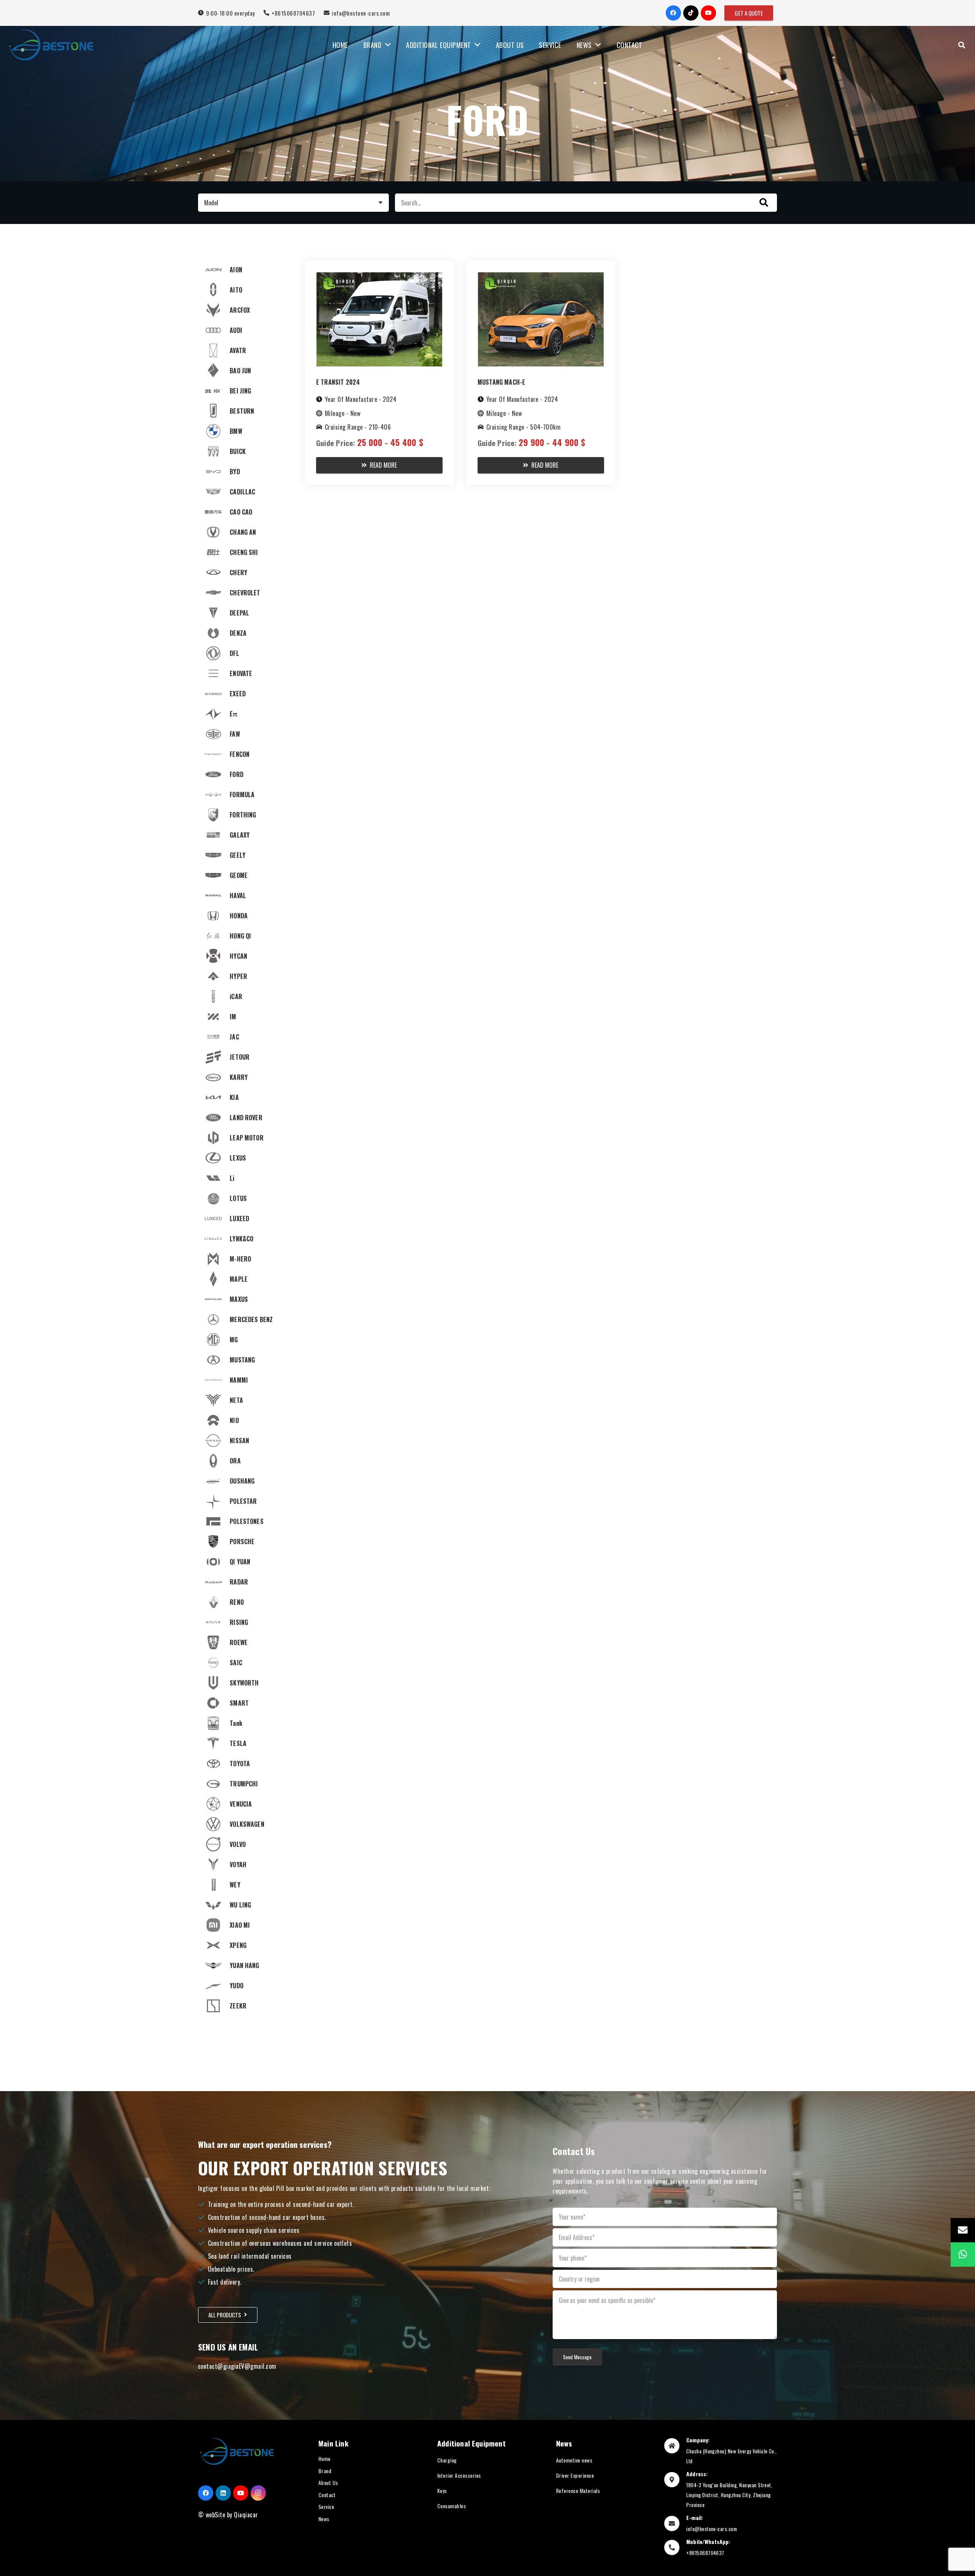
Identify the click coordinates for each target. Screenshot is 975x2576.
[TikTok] (691, 13)
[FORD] (245, 774)
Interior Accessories (459, 2475)
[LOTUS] (245, 1198)
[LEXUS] (245, 1158)
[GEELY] (245, 855)
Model (211, 203)
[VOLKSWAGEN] (245, 1824)
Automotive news (574, 2460)
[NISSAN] (245, 1441)
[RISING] (245, 1622)
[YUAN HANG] (245, 1965)
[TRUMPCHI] (245, 1784)
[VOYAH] (245, 1864)
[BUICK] (245, 451)
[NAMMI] (245, 1380)
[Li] (245, 1178)
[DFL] (245, 653)
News (324, 2519)
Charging (447, 2460)
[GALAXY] (245, 835)
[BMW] (245, 431)
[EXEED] (245, 694)
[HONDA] (245, 916)
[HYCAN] (245, 956)
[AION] (245, 270)
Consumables (452, 2506)
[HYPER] (245, 976)
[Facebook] (673, 13)
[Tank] (245, 1723)
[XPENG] (245, 1945)
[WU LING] (245, 1905)
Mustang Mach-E (501, 382)
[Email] (963, 2230)
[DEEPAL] (245, 613)
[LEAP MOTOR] (245, 1138)
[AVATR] (245, 350)
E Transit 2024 (338, 382)
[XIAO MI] (245, 1925)
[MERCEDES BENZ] (245, 1319)
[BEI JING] (245, 391)
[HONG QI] (245, 936)
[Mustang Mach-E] (541, 277)
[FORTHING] (245, 815)
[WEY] (245, 1885)
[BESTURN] (245, 411)
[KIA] (245, 1097)
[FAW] (245, 734)
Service (326, 2506)
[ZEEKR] (245, 2006)
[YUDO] (245, 1986)
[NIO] (245, 1420)
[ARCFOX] (245, 310)
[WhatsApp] (963, 2255)
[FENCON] (245, 754)
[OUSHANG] (245, 1481)
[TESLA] (245, 1743)
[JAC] (245, 1037)
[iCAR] (245, 996)
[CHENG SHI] (245, 552)
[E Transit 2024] (379, 277)
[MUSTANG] (245, 1360)
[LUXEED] (245, 1218)
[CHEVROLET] (245, 593)
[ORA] (245, 1461)
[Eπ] (245, 714)
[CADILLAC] (245, 492)
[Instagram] (258, 2493)
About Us (328, 2482)
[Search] (962, 45)
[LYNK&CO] (245, 1239)
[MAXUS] (245, 1299)
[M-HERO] (245, 1259)
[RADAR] (245, 1582)
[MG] (245, 1340)
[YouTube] (708, 13)
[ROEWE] (245, 1642)
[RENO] (245, 1602)
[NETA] (245, 1400)
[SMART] (245, 1703)
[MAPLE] (245, 1279)
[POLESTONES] (245, 1521)
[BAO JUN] (245, 371)
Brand (325, 2471)
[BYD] (245, 472)
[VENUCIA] (245, 1804)
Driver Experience (575, 2475)
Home (324, 2458)
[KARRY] (245, 1077)
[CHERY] (245, 572)
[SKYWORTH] (245, 1683)
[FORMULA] (245, 795)
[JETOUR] (245, 1057)
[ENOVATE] (245, 673)
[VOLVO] (245, 1844)
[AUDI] (245, 330)
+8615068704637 (705, 2553)
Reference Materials (578, 2490)
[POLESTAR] (245, 1501)
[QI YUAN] (245, 1562)
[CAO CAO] (245, 512)
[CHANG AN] (245, 532)
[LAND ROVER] (245, 1118)
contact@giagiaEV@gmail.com (237, 2366)
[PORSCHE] (245, 1541)
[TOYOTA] (245, 1764)
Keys (442, 2490)
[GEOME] (245, 875)
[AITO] (245, 290)
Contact (327, 2495)
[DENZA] (245, 633)
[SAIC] (245, 1663)
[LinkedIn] (223, 2493)
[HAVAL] (245, 895)
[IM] (245, 1017)
